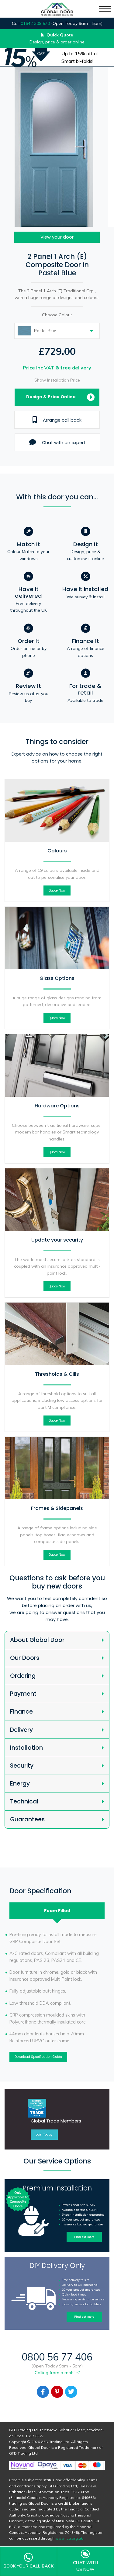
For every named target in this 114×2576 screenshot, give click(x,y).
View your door (57, 237)
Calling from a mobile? (57, 2373)
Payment (23, 1694)
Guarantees (27, 1819)
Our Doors (25, 1658)
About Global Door (37, 1640)
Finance (21, 1712)
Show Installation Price (57, 380)
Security (22, 1766)
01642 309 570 (35, 23)
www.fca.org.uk (69, 2538)
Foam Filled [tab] (57, 1911)
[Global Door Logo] (57, 10)
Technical (24, 1801)
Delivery (21, 1730)
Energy (20, 1784)
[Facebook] (43, 2392)
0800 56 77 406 (57, 2357)
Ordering (23, 1676)
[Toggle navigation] (105, 9)
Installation (26, 1748)
